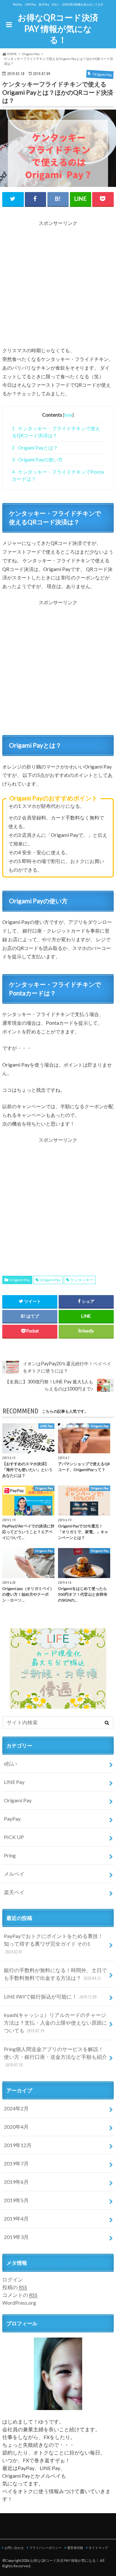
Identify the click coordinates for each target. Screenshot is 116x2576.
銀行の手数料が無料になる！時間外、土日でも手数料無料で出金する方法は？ (55, 1974)
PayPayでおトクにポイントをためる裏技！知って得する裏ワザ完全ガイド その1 (53, 1944)
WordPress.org (19, 2303)
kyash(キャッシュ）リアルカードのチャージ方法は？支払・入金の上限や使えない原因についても (55, 2023)
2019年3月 (16, 2237)
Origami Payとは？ (35, 448)
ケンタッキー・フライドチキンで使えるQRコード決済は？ (56, 432)
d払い (10, 1763)
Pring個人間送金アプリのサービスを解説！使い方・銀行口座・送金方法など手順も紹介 (55, 2057)
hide (68, 415)
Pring (10, 1855)
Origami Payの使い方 (37, 460)
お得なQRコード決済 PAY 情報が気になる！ (58, 29)
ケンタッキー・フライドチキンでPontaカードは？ (58, 475)
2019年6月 (16, 2182)
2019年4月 (16, 2218)
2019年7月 (16, 2163)
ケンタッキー (82, 1280)
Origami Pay (19, 1280)
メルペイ (14, 1874)
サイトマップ (98, 2548)
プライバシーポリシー (45, 2548)
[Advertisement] (58, 285)
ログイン (13, 2279)
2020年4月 (16, 2127)
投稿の (15, 2287)
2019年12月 (18, 2145)
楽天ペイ (14, 1892)
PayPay (12, 1819)
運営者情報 (75, 2548)
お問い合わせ (14, 2548)
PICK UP (14, 1837)
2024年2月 (16, 2108)
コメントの (20, 2295)
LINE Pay (14, 1782)
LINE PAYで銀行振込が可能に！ (50, 1996)
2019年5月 (16, 2200)
